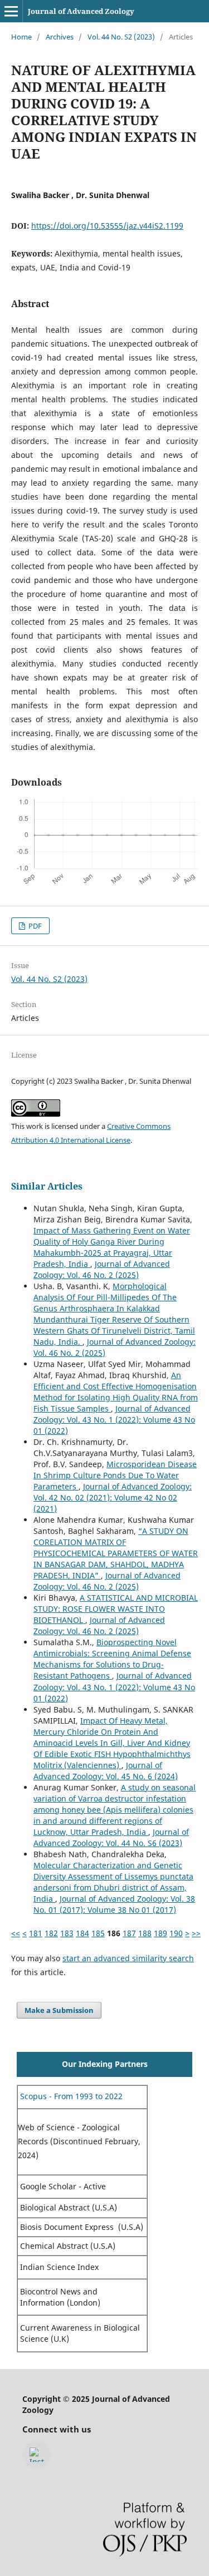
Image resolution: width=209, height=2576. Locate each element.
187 (129, 1933)
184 (82, 1933)
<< (16, 1933)
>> (196, 1933)
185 (98, 1933)
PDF (34, 926)
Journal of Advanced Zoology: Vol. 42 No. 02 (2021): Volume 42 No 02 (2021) (113, 1497)
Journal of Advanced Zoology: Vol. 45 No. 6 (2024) (106, 1771)
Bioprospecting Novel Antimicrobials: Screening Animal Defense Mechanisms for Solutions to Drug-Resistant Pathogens (112, 1659)
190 (176, 1933)
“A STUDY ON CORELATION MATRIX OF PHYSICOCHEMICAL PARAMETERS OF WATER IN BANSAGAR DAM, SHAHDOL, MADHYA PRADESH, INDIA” (116, 1553)
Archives (60, 37)
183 (67, 1933)
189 (161, 1933)
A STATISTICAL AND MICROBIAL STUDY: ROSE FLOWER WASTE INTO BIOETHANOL (116, 1609)
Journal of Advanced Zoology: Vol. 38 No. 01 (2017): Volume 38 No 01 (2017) (114, 1904)
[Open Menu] (11, 11)
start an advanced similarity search (128, 1958)
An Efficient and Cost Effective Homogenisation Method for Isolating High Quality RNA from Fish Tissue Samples (116, 1392)
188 (145, 1933)
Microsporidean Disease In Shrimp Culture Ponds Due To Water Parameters (115, 1475)
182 (51, 1933)
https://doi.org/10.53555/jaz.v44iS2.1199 (107, 226)
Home (21, 37)
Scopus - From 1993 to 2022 (70, 2096)
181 (36, 1933)
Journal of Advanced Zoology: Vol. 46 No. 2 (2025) (102, 1269)
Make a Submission (59, 2010)
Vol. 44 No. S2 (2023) (121, 37)
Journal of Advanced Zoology (81, 11)
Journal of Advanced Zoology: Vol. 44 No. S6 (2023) (111, 1837)
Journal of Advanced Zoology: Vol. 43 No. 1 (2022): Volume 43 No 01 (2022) (114, 1420)
